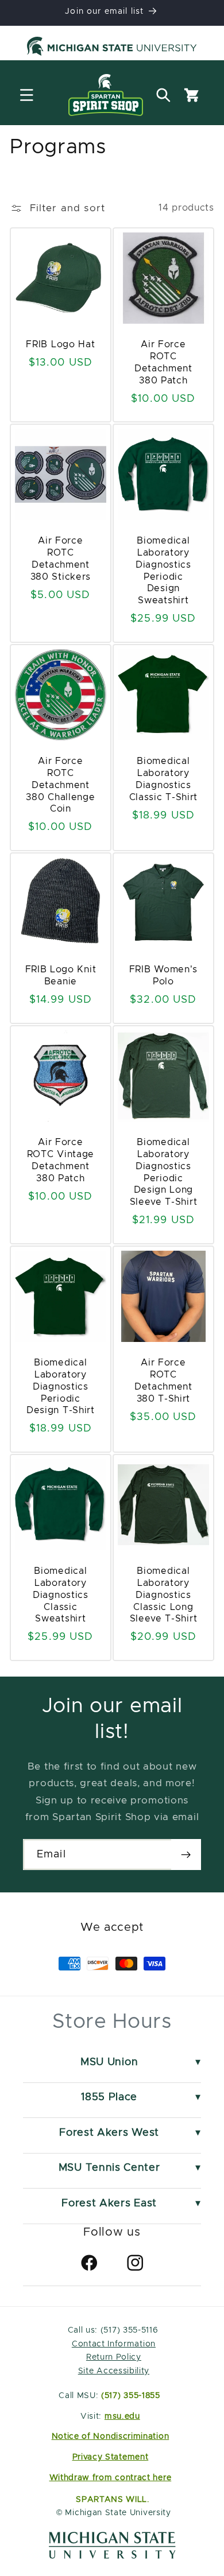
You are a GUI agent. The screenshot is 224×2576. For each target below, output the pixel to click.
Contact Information (114, 2344)
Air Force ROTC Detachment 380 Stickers (61, 558)
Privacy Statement (111, 2457)
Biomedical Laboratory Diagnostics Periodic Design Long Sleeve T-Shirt (164, 1172)
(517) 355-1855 (131, 2396)
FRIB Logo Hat (61, 344)
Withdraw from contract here (111, 2478)
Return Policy (114, 2357)
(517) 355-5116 (128, 2330)
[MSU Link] (112, 2556)
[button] (27, 95)
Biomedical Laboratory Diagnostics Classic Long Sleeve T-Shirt (164, 1595)
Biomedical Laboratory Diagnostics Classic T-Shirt (163, 779)
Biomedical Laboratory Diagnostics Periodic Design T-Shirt (61, 1386)
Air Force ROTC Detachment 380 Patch (163, 362)
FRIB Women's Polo (163, 976)
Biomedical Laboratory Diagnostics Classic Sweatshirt (61, 1595)
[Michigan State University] (112, 48)
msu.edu (122, 2416)
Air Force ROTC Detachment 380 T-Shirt (163, 1380)
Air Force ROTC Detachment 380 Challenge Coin (61, 785)
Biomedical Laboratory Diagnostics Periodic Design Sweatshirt (163, 571)
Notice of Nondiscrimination (111, 2437)
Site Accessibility (114, 2371)
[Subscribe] (186, 1855)
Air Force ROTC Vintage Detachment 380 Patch (61, 1160)
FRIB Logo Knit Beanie (61, 976)
